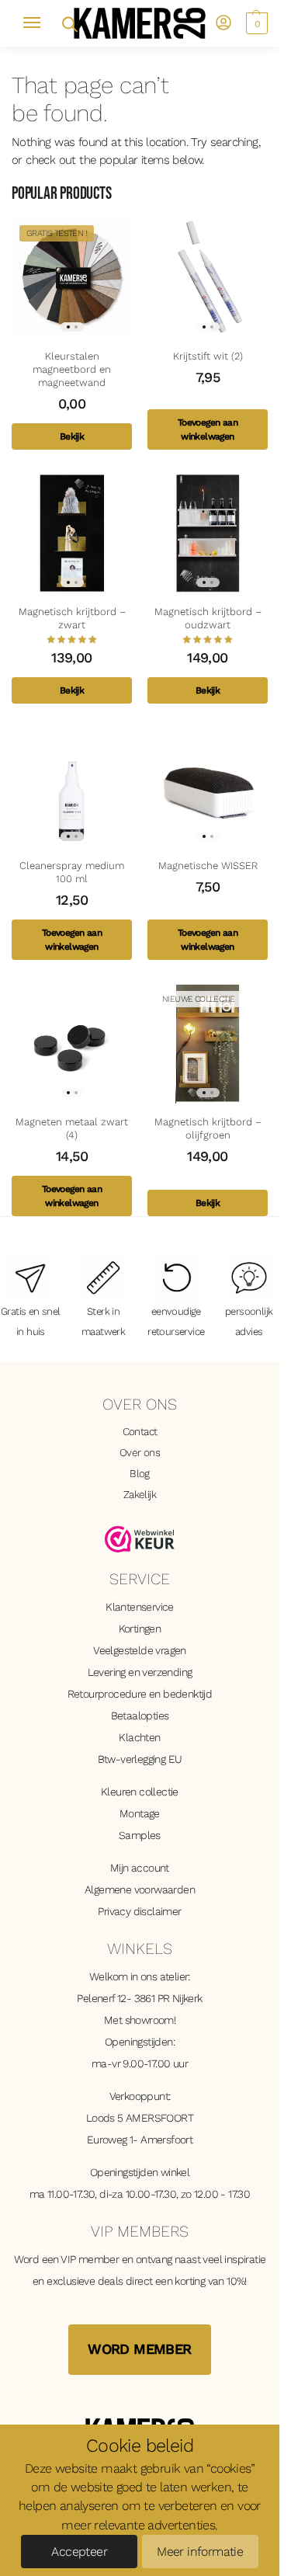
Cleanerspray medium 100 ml (72, 872)
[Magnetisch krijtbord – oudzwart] (208, 533)
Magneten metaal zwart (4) (72, 1128)
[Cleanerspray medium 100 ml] (72, 787)
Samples (140, 1835)
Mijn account (140, 1868)
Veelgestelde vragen (140, 1650)
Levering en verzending (140, 1672)
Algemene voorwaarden (140, 1889)
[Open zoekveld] (69, 23)
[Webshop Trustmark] (140, 1539)
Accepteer (79, 2552)
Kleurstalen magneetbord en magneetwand (72, 369)
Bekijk (72, 436)
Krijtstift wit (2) (208, 356)
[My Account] (223, 24)
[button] (255, 23)
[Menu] (39, 23)
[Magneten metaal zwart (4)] (72, 1043)
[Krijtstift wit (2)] (208, 278)
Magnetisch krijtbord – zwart (72, 618)
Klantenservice (140, 1607)
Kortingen (140, 1629)
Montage (140, 1813)
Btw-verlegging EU (140, 1759)
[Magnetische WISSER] (208, 787)
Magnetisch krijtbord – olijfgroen (208, 1128)
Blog (140, 1473)
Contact (140, 1431)
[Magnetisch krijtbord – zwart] (72, 533)
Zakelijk (140, 1494)
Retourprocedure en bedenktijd (140, 1694)
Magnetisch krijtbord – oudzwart (208, 618)
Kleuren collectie (140, 1792)
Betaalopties (140, 1716)
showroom (149, 2020)
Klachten (139, 1737)
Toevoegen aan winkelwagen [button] (208, 429)
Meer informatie (200, 2552)
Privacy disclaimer (139, 1911)
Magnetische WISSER (208, 866)
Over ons (140, 1452)
